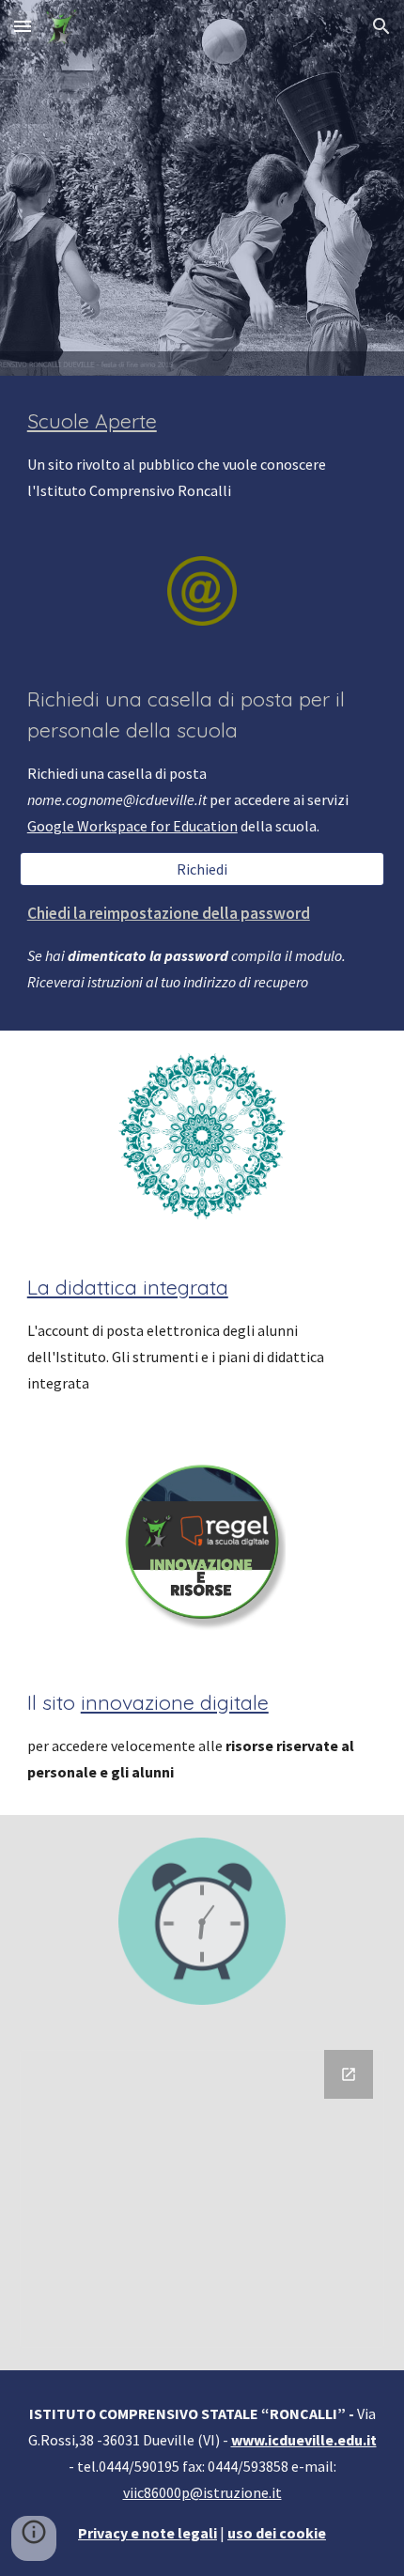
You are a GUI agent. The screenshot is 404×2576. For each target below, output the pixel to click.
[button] (23, 26)
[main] (202, 455)
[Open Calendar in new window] (349, 2074)
